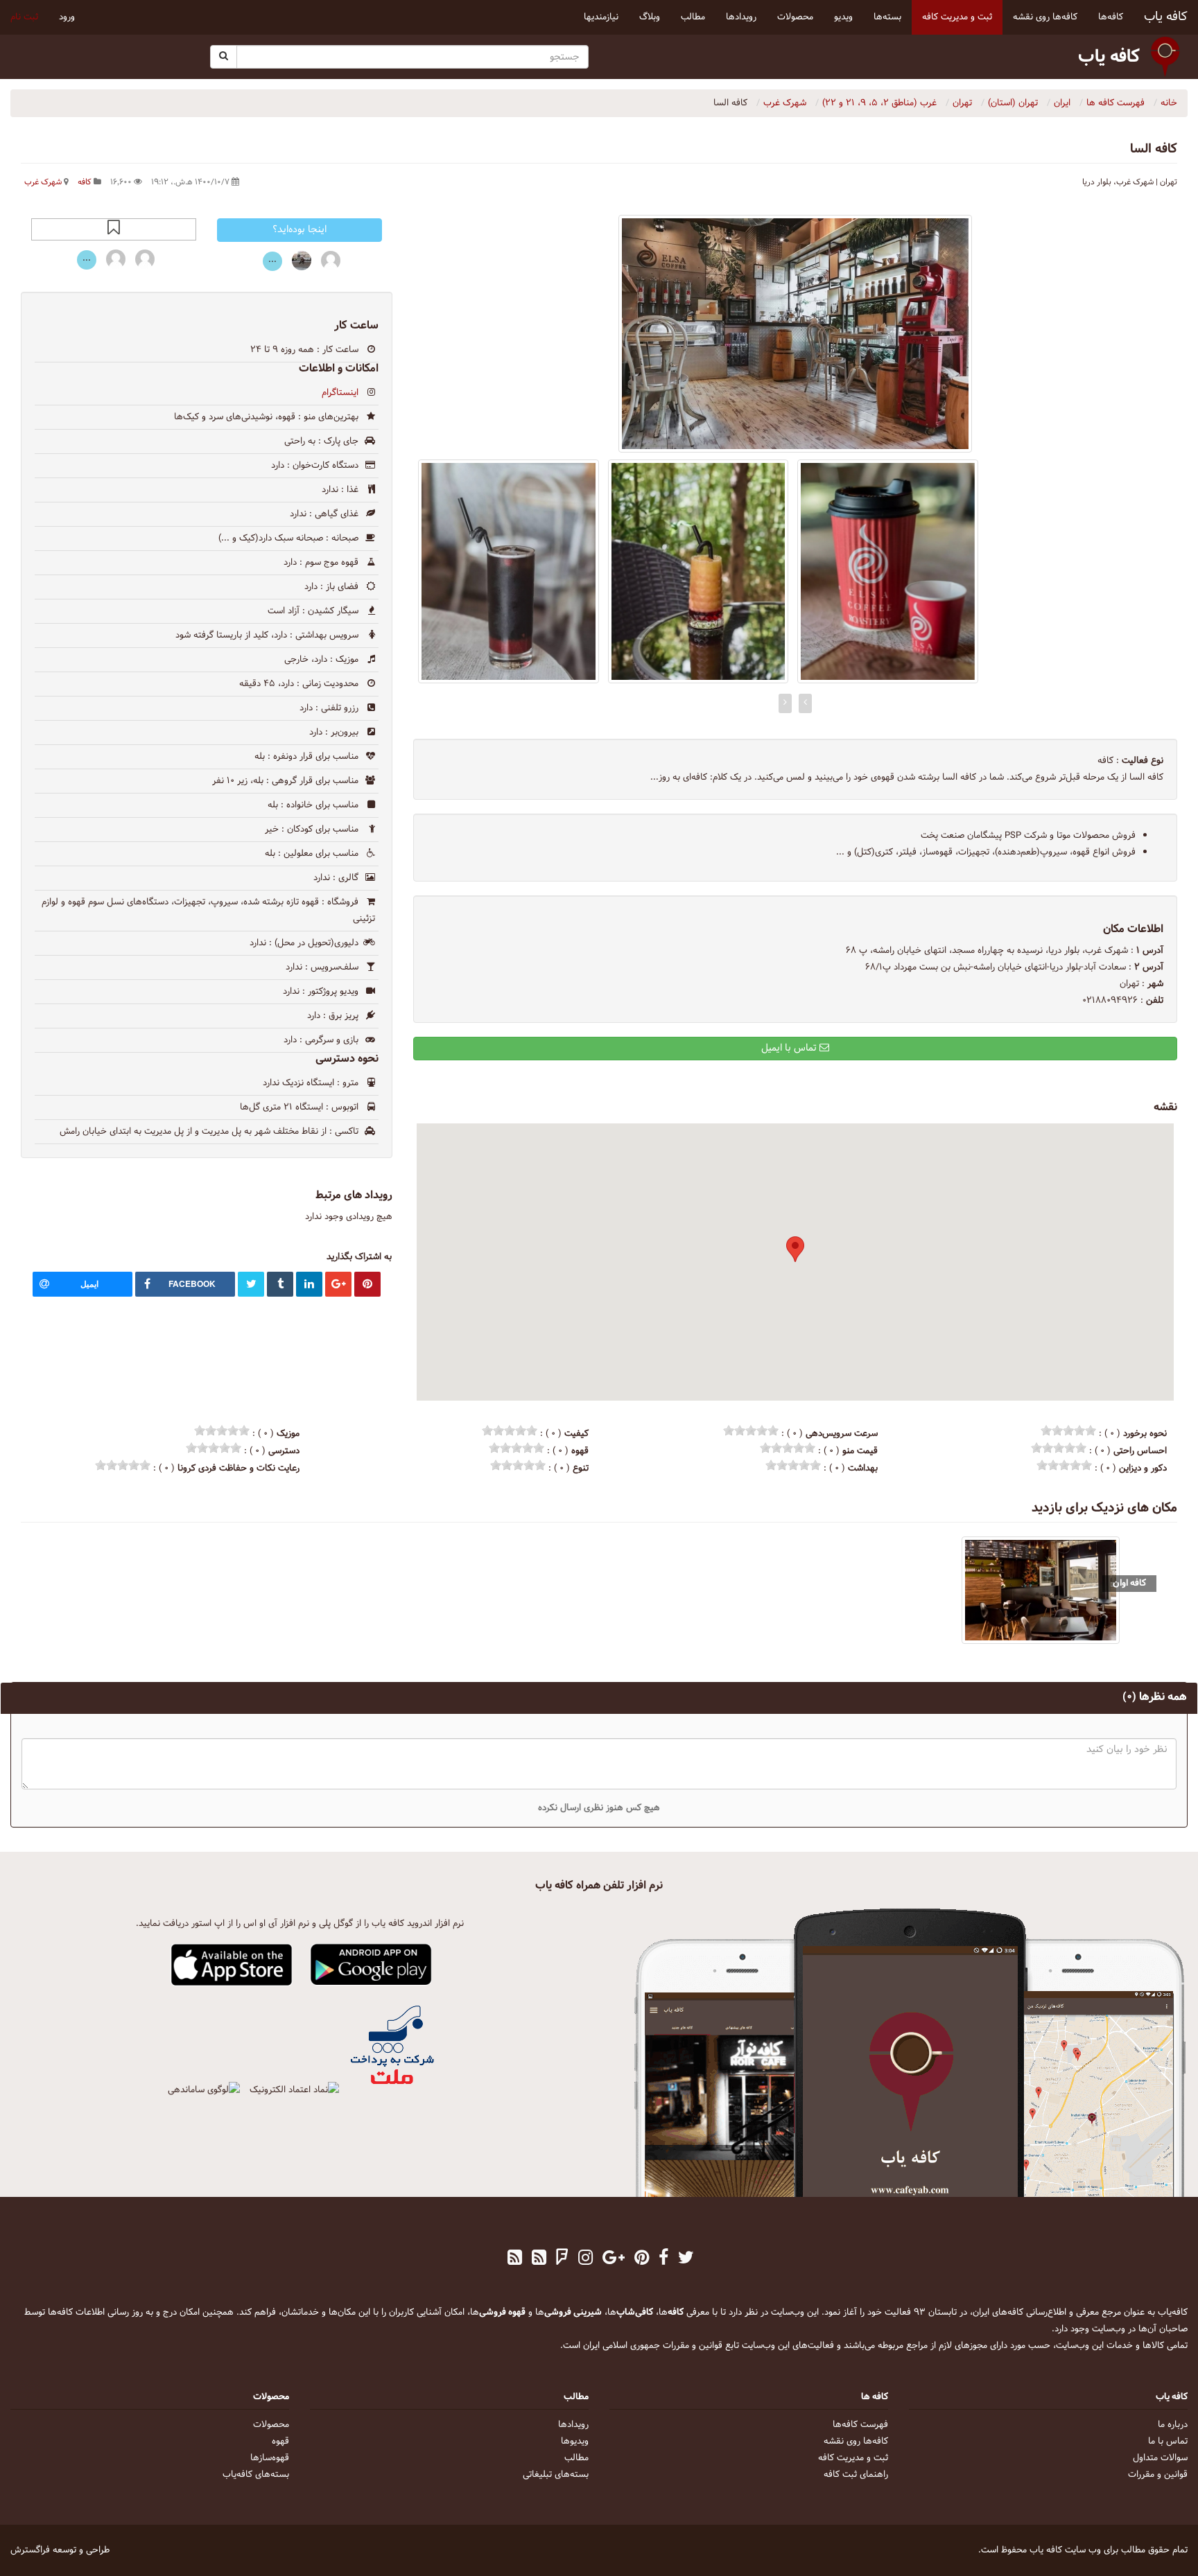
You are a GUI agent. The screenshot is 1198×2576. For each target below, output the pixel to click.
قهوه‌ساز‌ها (270, 2458)
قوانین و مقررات (1158, 2475)
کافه (85, 182)
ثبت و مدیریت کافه (853, 2458)
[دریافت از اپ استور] (232, 1965)
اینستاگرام (340, 393)
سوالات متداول (1160, 2458)
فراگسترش (30, 2550)
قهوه (280, 2442)
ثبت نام (24, 17)
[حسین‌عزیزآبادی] (302, 260)
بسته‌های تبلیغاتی (556, 2475)
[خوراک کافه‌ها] (515, 2259)
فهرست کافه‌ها (860, 2425)
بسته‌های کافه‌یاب (256, 2475)
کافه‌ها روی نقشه (856, 2442)
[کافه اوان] (1041, 1590)
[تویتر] (686, 2259)
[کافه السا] (795, 334)
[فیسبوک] (663, 2259)
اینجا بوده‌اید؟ (299, 230)
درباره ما (1173, 2425)
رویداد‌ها (573, 2425)
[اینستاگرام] (585, 2259)
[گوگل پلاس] (614, 2259)
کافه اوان (1129, 1583)
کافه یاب (1166, 17)
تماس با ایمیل (790, 1048)
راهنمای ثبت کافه (856, 2475)
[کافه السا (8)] (698, 571)
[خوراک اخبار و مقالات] (539, 2259)
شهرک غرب (43, 182)
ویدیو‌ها (575, 2442)
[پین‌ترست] (642, 2259)
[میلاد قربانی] (331, 260)
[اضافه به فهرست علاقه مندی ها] (114, 229)
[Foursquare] (562, 2259)
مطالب (576, 2458)
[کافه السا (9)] (888, 571)
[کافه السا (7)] (509, 571)
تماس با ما (1168, 2442)
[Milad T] (145, 259)
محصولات (271, 2425)
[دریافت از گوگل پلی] (371, 1965)
